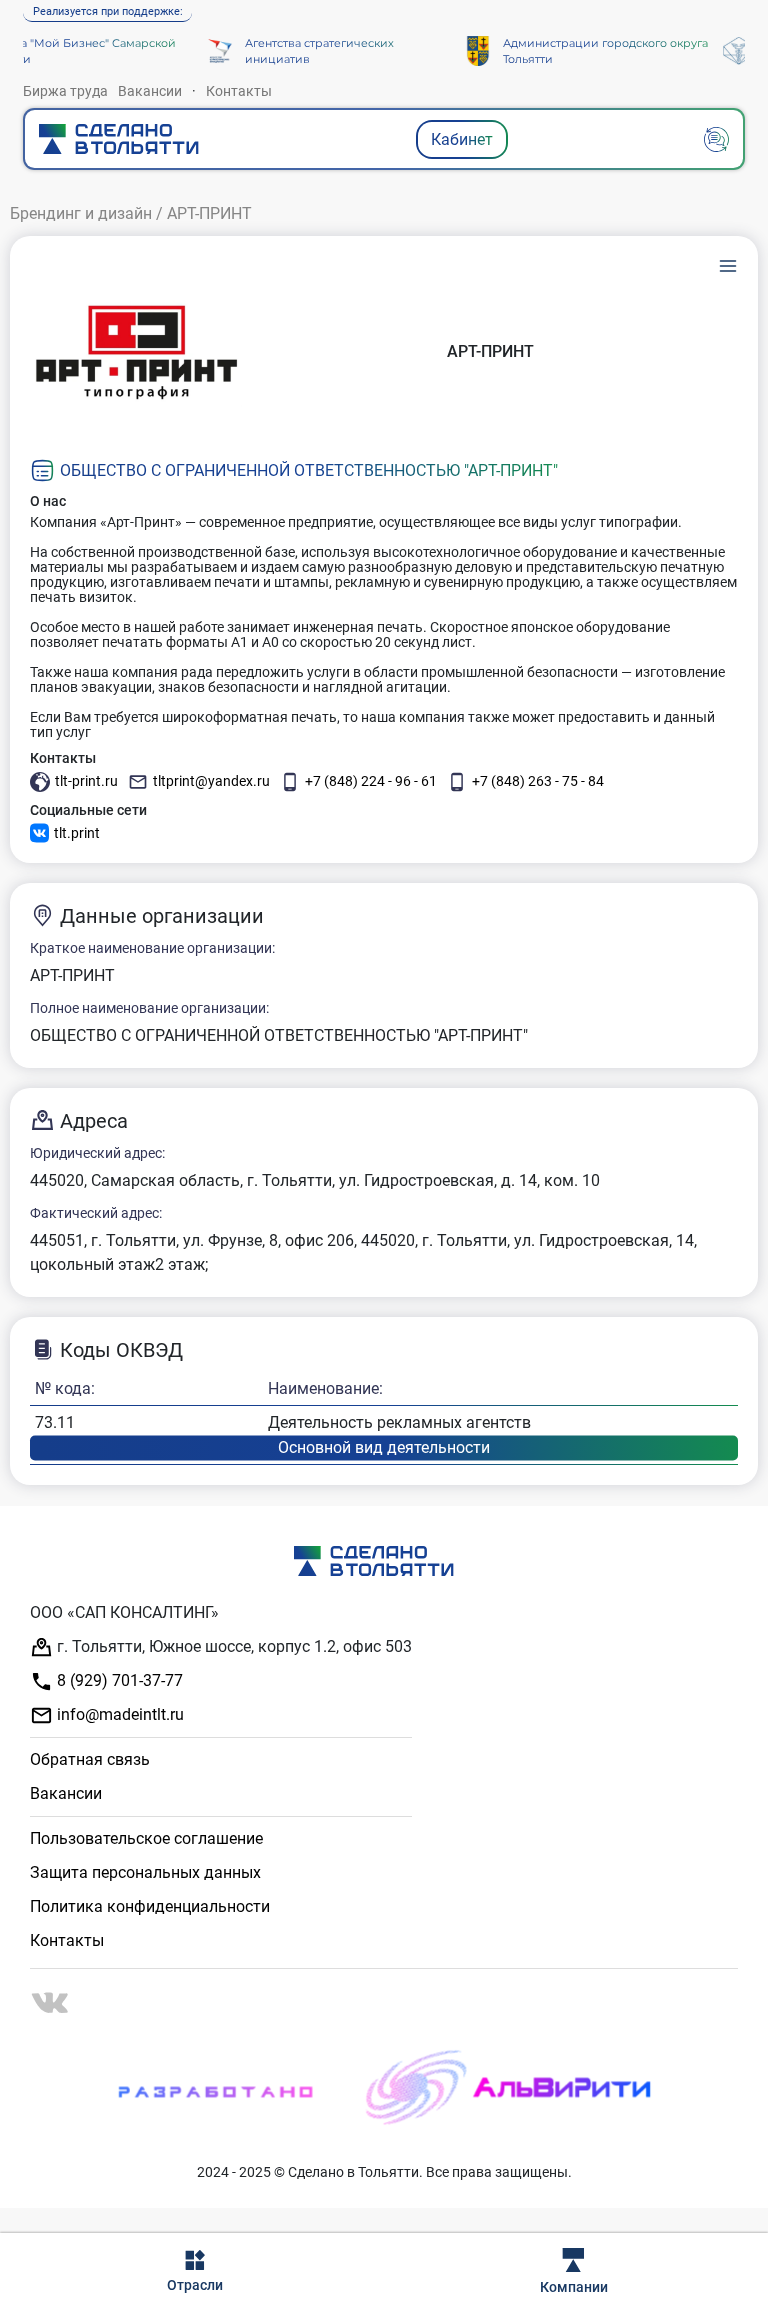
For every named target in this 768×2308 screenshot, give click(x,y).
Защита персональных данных (145, 1872)
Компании (574, 2287)
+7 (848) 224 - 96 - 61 (371, 781)
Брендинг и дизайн (81, 213)
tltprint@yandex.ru (211, 781)
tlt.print (77, 833)
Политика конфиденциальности (150, 1906)
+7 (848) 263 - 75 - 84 (538, 781)
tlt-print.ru (86, 781)
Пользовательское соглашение (146, 1838)
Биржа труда (65, 91)
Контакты (239, 91)
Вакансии (150, 91)
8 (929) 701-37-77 (118, 1680)
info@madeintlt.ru (118, 1714)
